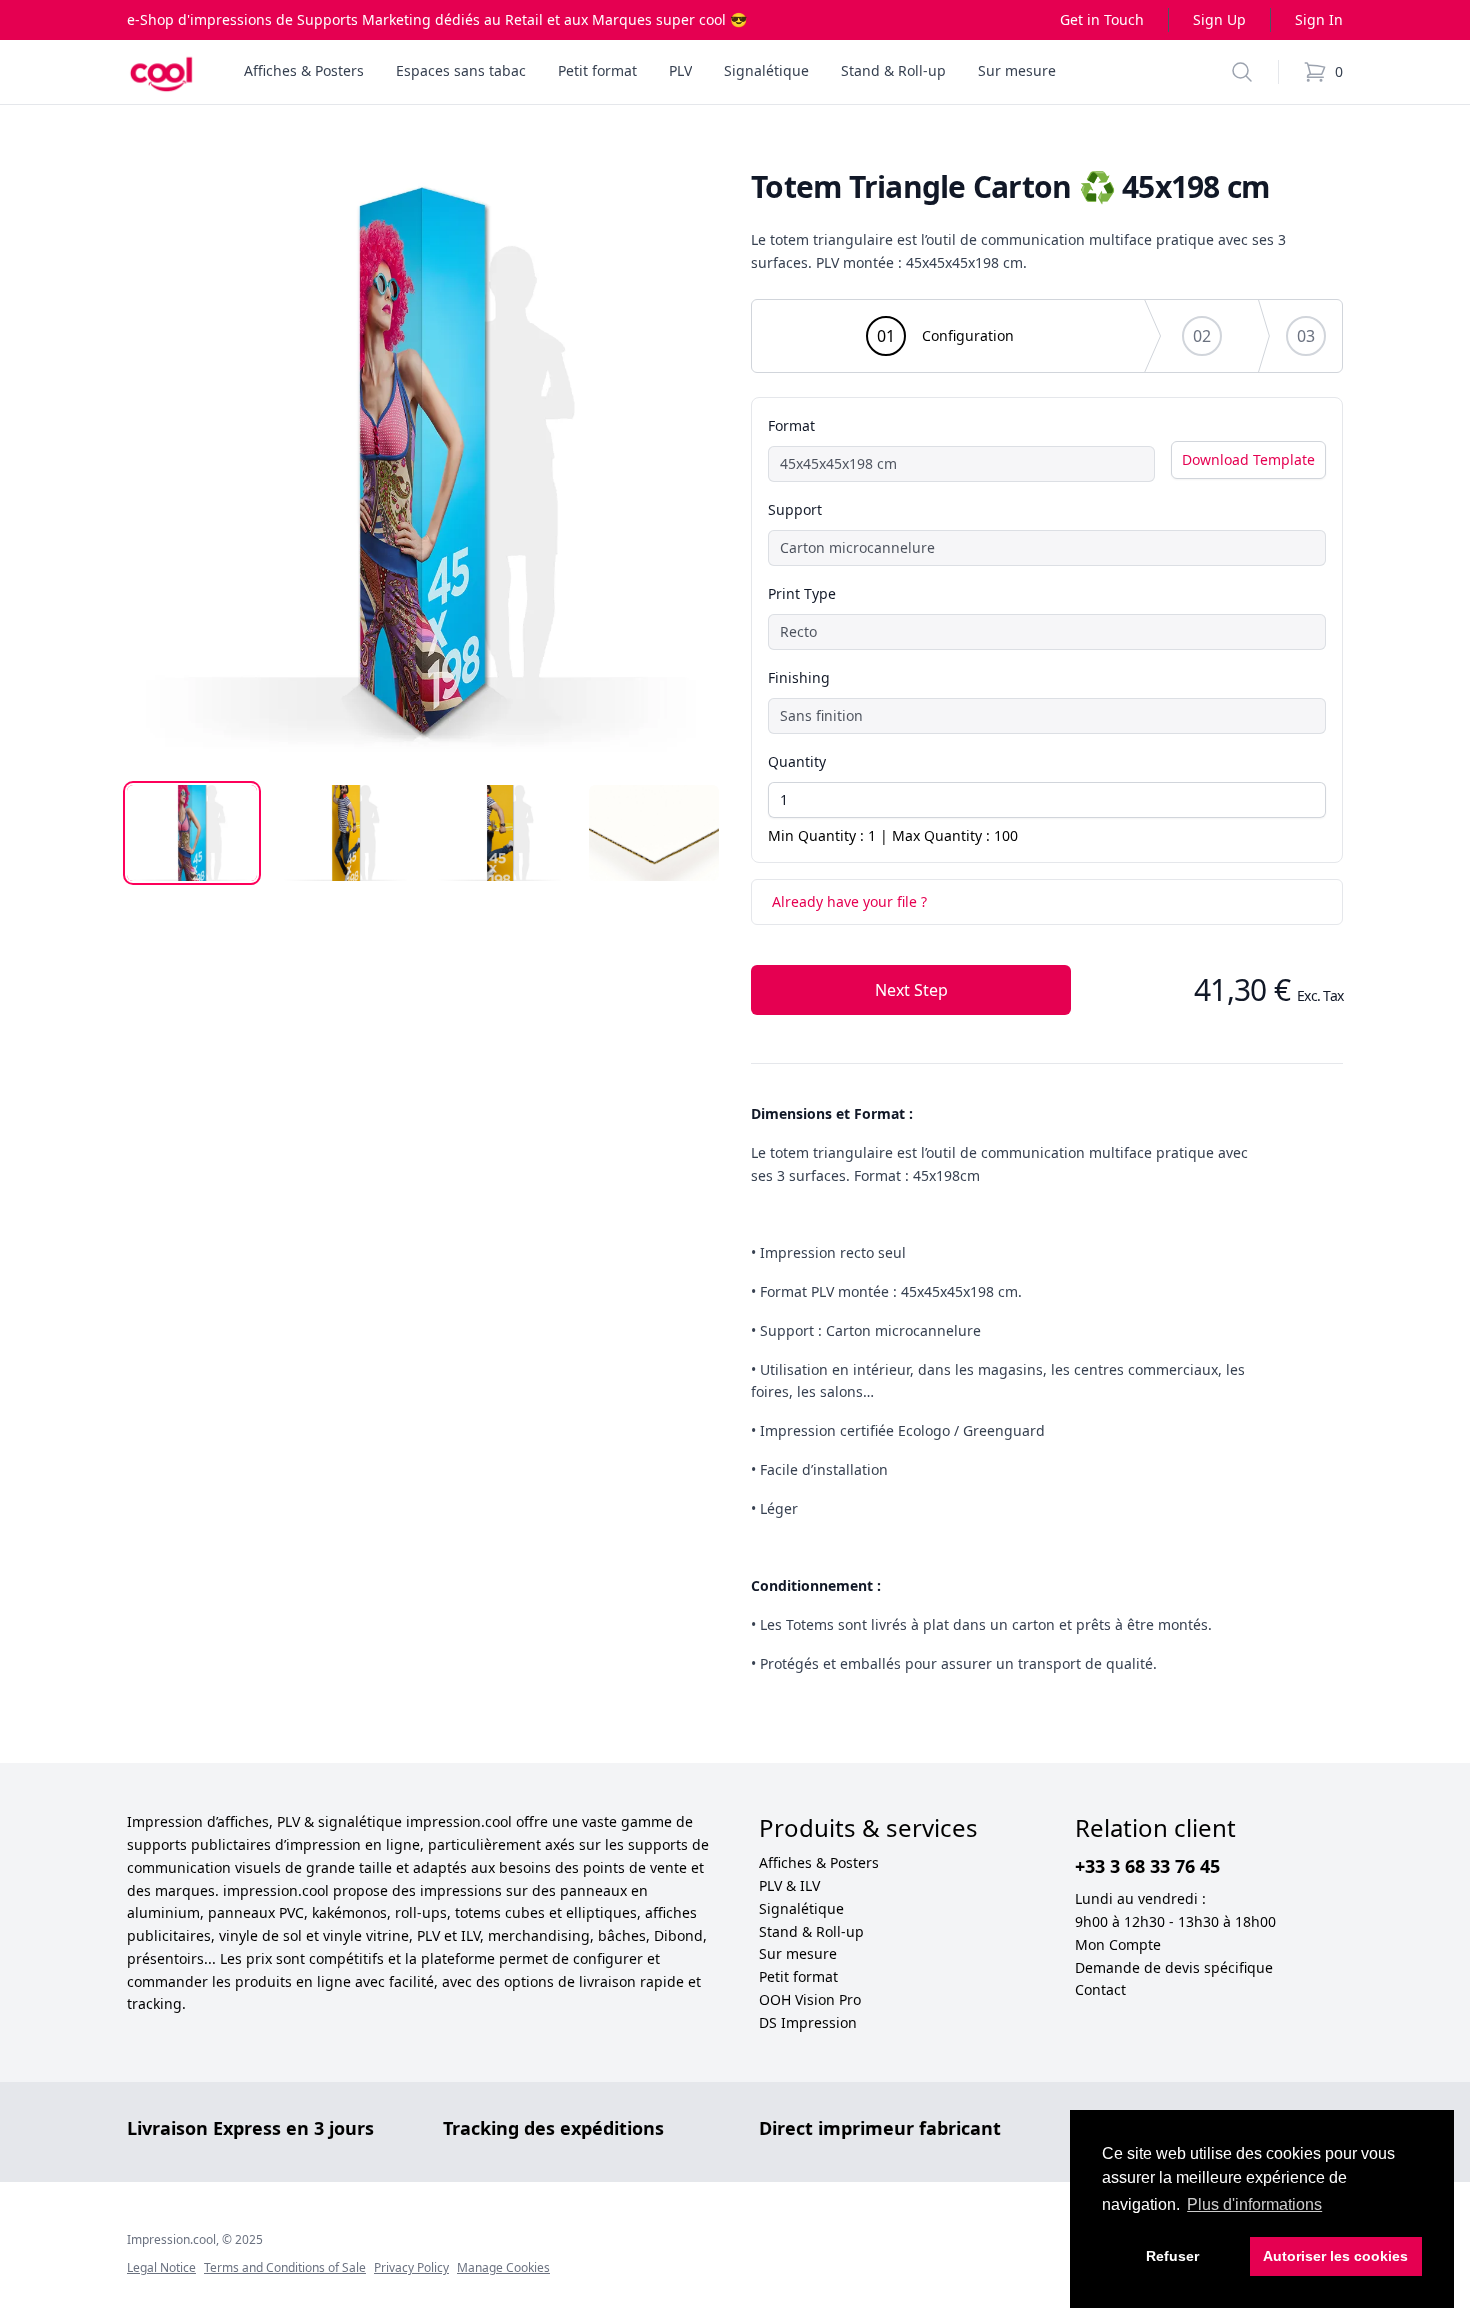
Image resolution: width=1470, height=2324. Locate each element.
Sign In (1319, 19)
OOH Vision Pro (810, 1999)
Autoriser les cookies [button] (1335, 2256)
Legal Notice (161, 2267)
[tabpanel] (423, 465)
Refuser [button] (1172, 2256)
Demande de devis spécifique (1174, 1967)
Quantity (797, 761)
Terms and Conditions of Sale (285, 2267)
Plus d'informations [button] (1254, 2204)
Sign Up (1219, 19)
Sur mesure (798, 1953)
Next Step (911, 990)
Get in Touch (1102, 19)
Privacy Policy (411, 2267)
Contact (1100, 1989)
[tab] (192, 833)
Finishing (799, 677)
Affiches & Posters (819, 1862)
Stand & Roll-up (811, 1931)
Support (795, 509)
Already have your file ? (849, 901)
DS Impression (808, 2022)
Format (791, 425)
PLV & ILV (789, 1885)
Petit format (798, 1976)
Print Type (802, 593)
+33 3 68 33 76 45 (1147, 1866)
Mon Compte (1118, 1944)
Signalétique (801, 1908)
